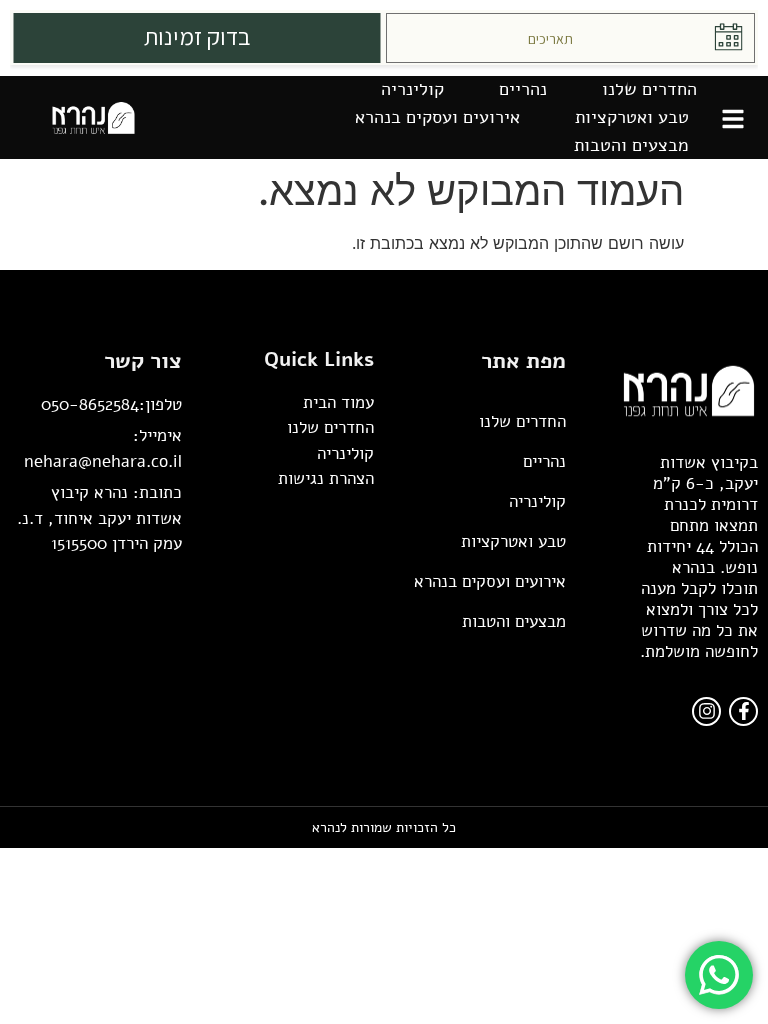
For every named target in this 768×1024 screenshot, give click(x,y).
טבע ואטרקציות (632, 117)
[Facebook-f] (743, 711)
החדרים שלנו (649, 89)
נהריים (523, 89)
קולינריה (412, 89)
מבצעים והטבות (631, 145)
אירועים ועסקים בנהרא (437, 117)
